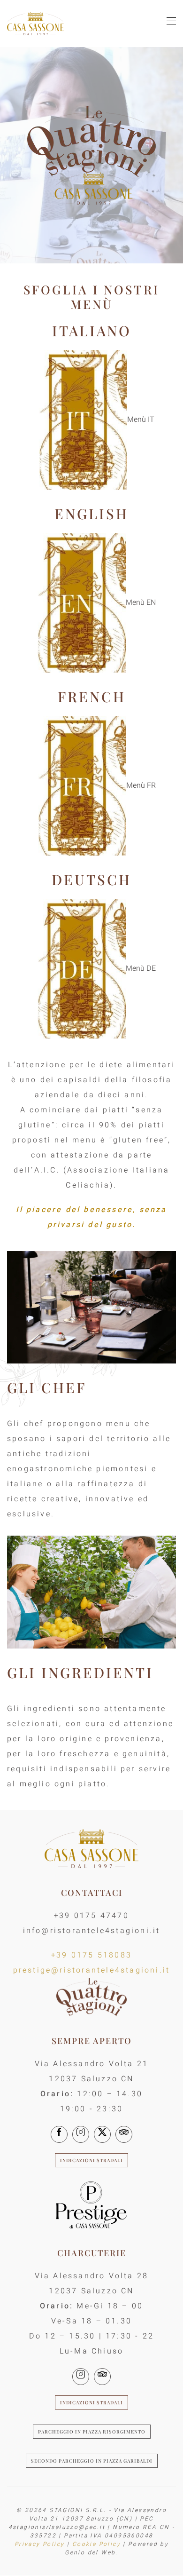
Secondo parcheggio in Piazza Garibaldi (92, 2461)
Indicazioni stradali (91, 2160)
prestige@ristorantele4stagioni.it (92, 1970)
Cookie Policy (96, 2544)
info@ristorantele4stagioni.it (92, 1931)
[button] (171, 24)
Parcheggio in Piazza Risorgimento (92, 2432)
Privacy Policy (40, 2544)
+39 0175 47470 (91, 1916)
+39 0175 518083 (91, 1955)
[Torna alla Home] (35, 24)
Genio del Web (90, 2552)
